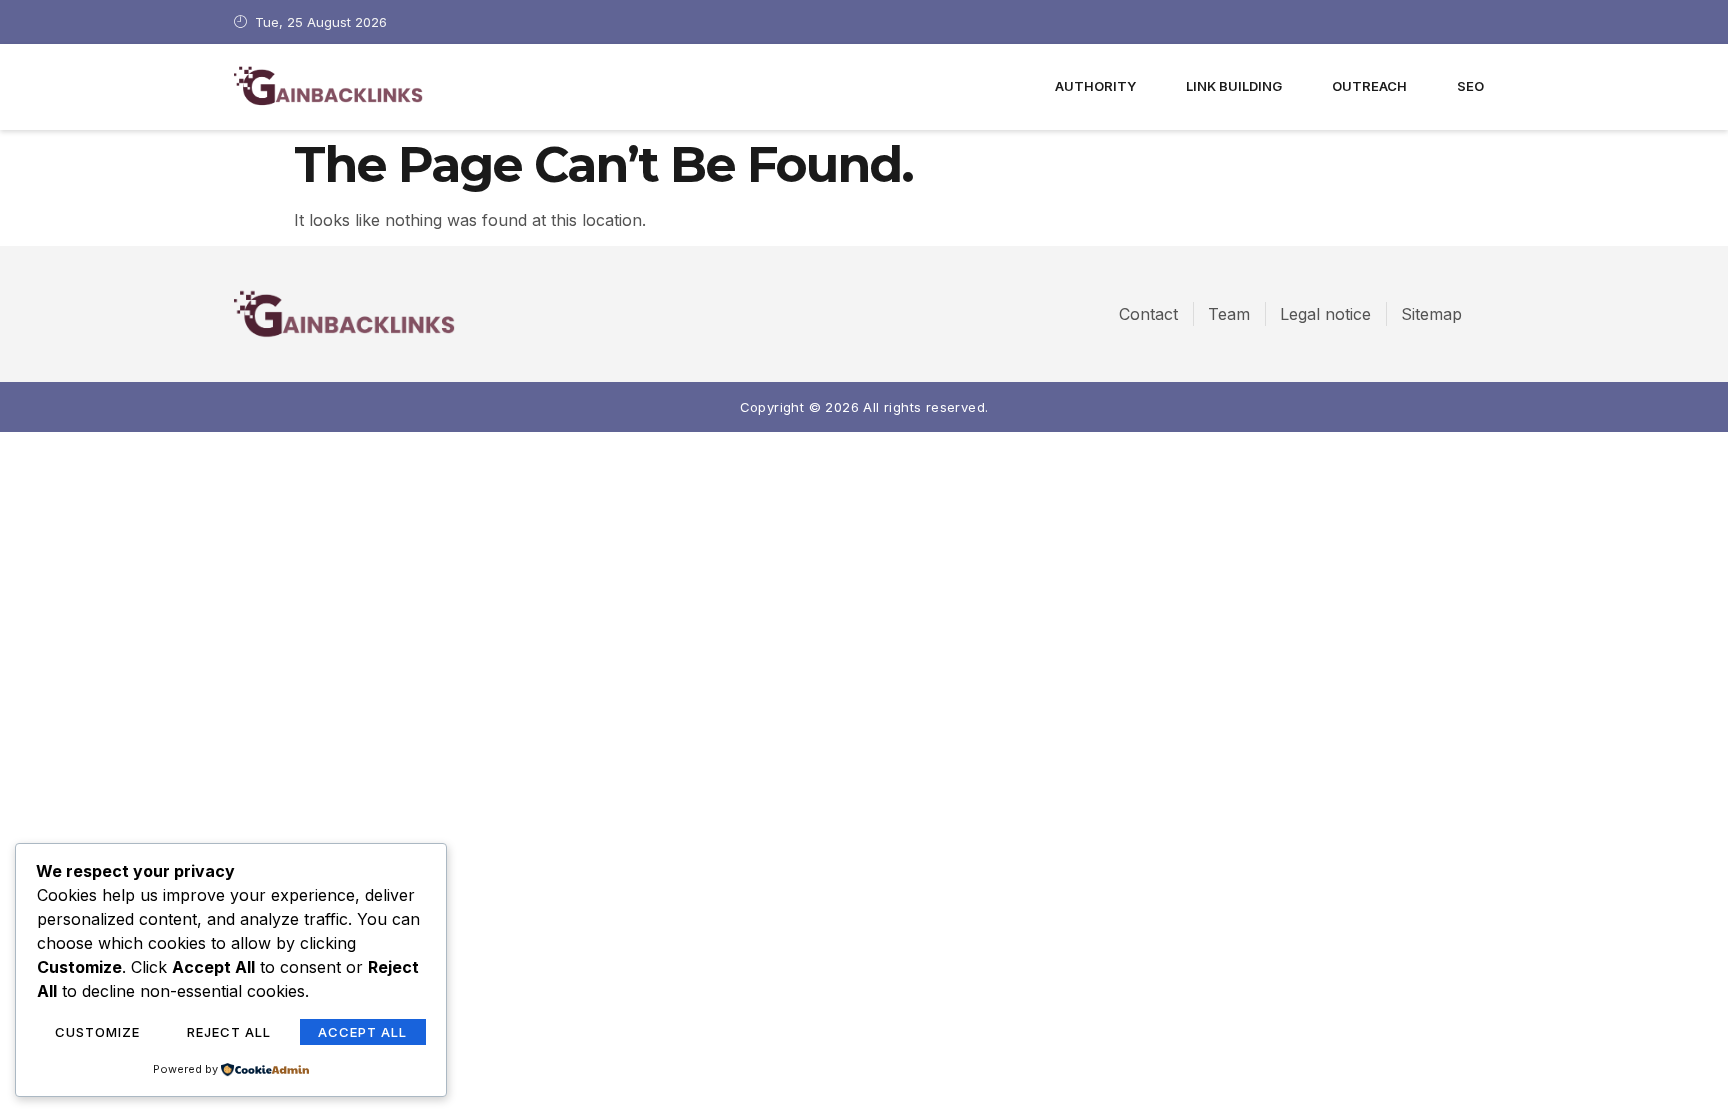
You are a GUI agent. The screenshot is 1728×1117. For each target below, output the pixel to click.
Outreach (1369, 86)
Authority (1095, 86)
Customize (97, 1032)
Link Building (1234, 86)
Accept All (362, 1032)
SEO (1470, 86)
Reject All (229, 1032)
